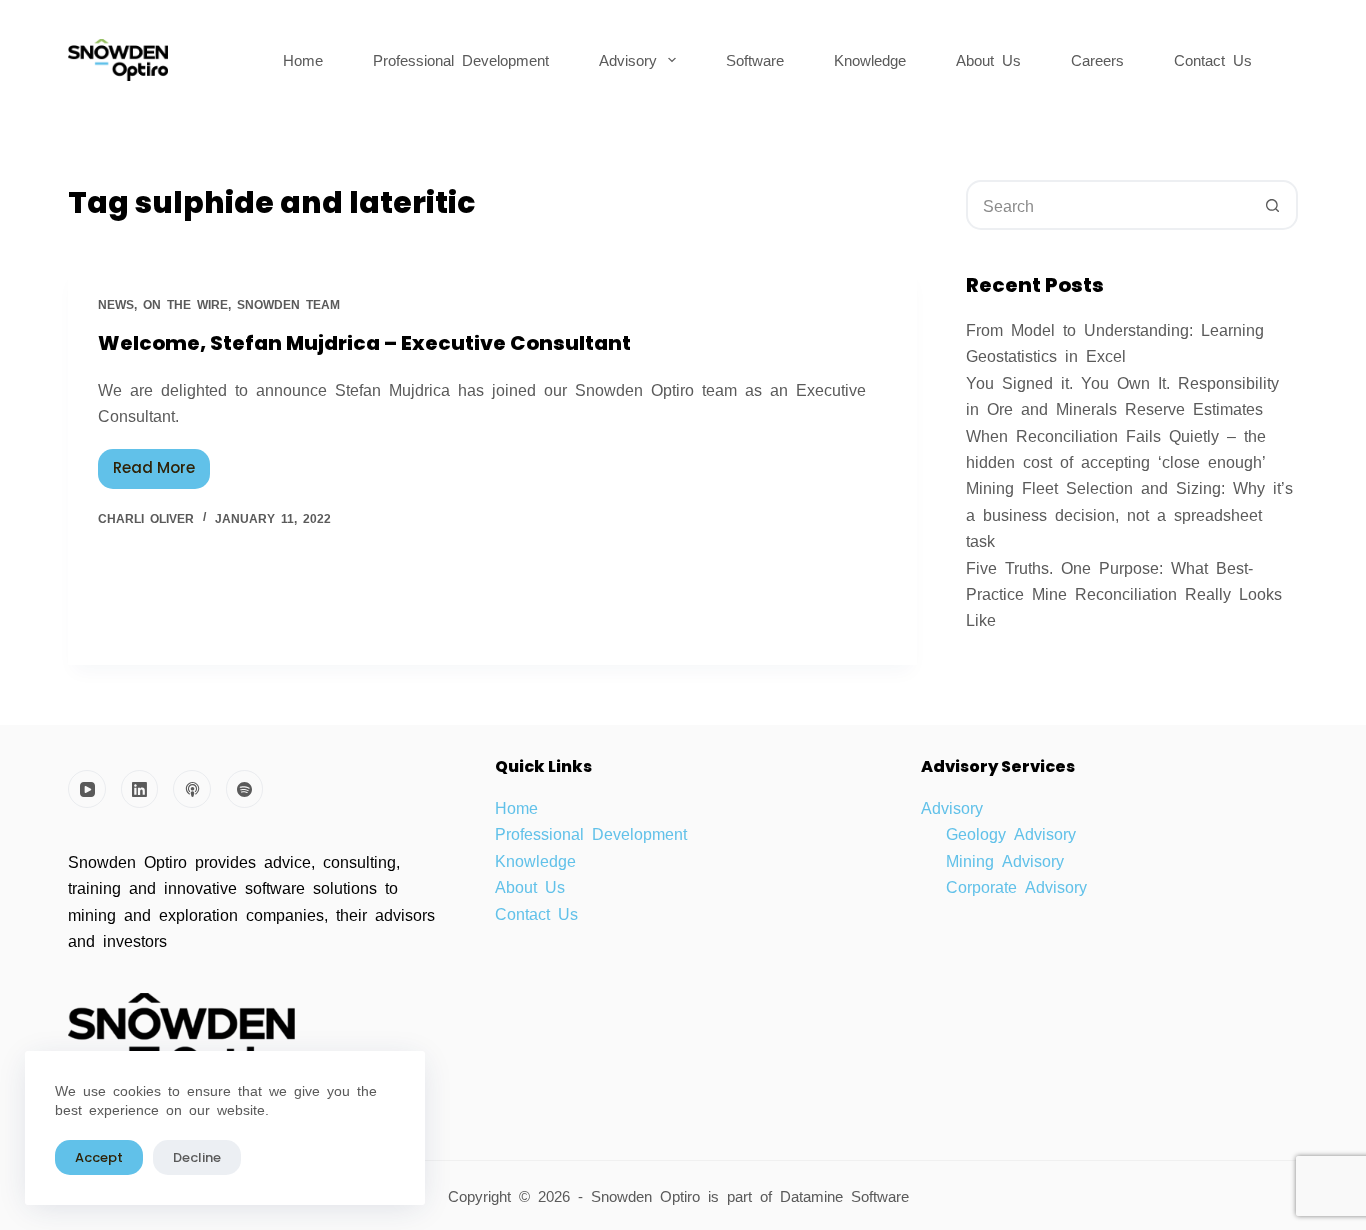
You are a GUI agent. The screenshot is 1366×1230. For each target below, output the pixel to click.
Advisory (628, 59)
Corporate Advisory (1016, 886)
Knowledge (870, 59)
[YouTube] (87, 789)
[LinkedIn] (140, 789)
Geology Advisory (1011, 833)
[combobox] (1109, 205)
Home (303, 59)
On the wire (185, 304)
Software (755, 59)
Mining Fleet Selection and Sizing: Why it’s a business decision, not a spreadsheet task (1129, 513)
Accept (99, 1157)
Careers (1097, 59)
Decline (197, 1157)
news (116, 304)
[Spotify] (245, 789)
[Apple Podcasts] (192, 789)
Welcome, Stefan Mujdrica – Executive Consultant (364, 343)
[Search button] (1273, 205)
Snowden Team (288, 304)
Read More (161, 464)
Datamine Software (848, 1195)
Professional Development (461, 59)
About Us (988, 59)
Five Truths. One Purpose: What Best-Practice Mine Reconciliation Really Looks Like (1124, 593)
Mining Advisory (1005, 860)
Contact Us (1213, 59)
